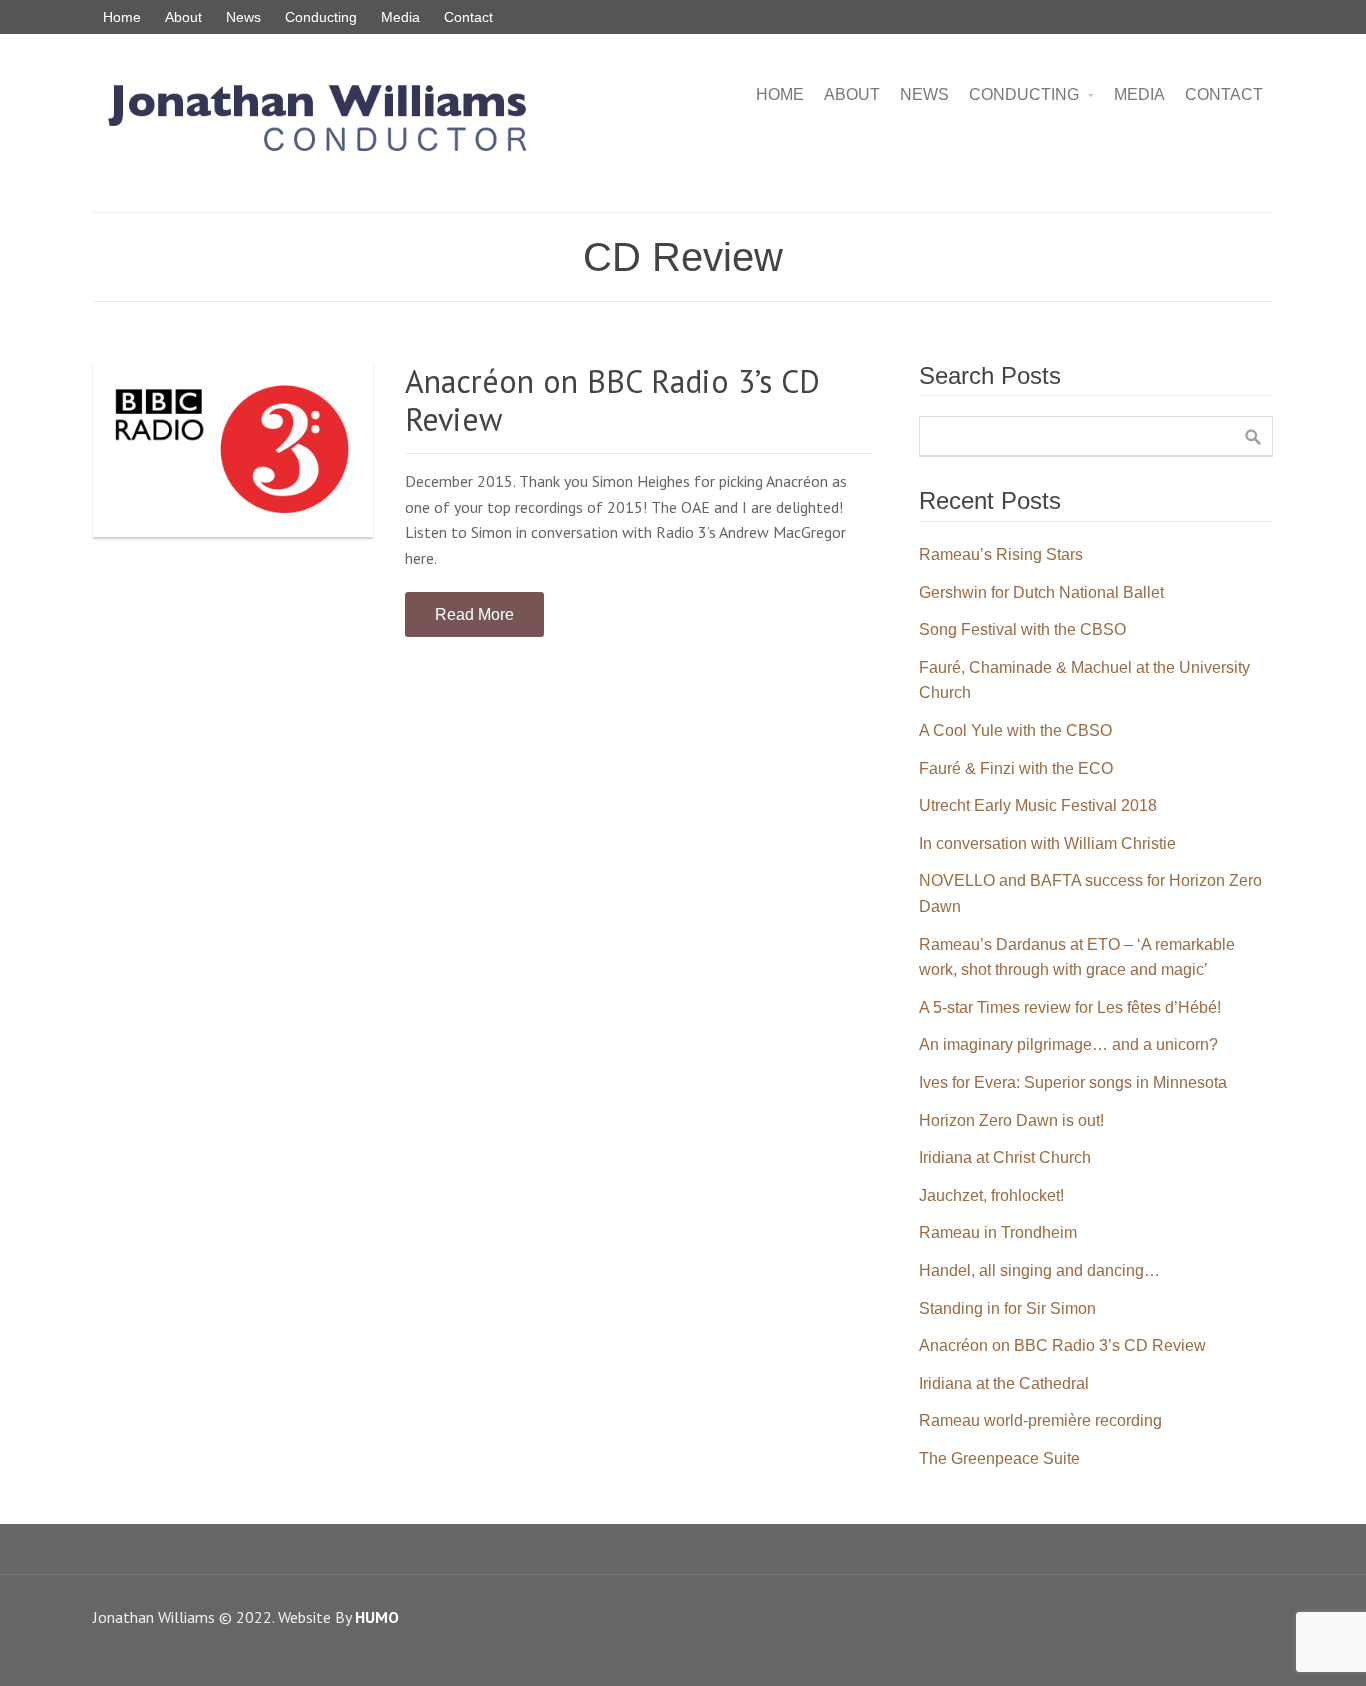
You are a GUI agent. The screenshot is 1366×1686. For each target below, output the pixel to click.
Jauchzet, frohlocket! (991, 1195)
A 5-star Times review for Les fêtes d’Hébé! (1070, 1007)
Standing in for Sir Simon (1007, 1308)
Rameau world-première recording (1040, 1420)
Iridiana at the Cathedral (1004, 1383)
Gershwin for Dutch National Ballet (1041, 592)
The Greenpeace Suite (999, 1458)
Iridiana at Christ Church (1005, 1157)
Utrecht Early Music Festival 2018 (1038, 805)
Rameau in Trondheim (998, 1232)
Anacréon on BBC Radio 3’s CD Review (612, 400)
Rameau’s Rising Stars (1001, 554)
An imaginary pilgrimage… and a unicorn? (1068, 1044)
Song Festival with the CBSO (1022, 629)
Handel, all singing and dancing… (1039, 1270)
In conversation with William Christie (1047, 843)
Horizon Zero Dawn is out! (1011, 1120)
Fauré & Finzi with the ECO (1016, 768)
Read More (474, 614)
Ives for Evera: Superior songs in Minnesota (1073, 1082)
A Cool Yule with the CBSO (1015, 730)
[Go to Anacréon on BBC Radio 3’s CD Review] (233, 449)
